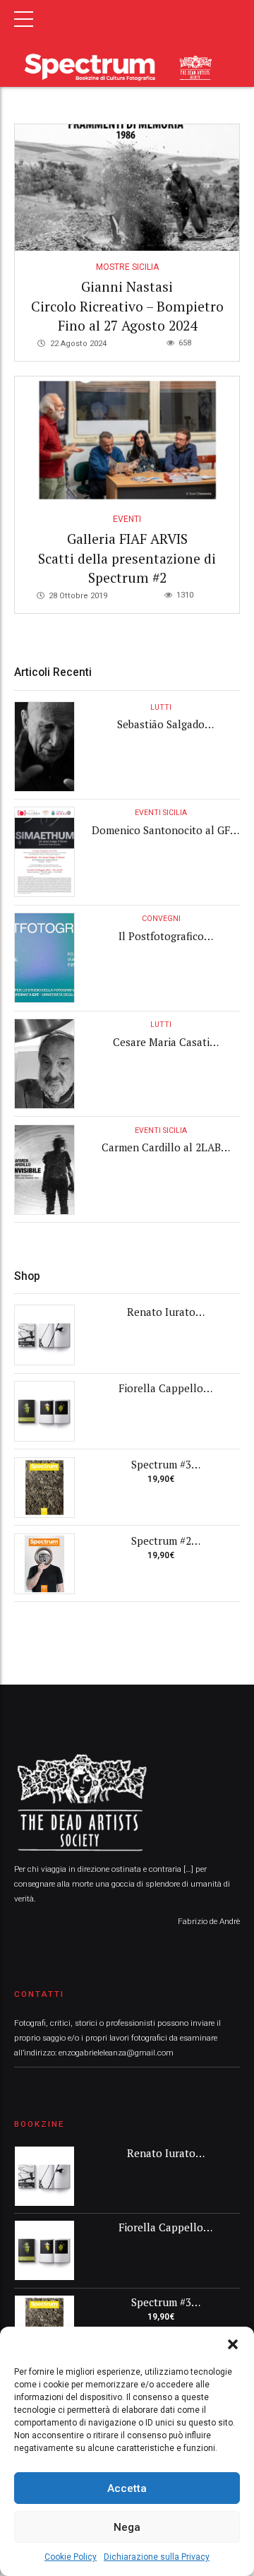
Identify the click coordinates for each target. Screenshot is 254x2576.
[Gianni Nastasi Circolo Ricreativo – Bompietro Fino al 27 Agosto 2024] (127, 188)
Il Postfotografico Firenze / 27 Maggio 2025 (161, 943)
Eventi (127, 519)
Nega (127, 2527)
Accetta (127, 2488)
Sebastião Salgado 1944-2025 (161, 731)
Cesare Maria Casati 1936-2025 (161, 1049)
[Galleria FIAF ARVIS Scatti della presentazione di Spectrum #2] (127, 440)
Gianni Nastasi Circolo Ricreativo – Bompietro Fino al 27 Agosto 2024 (127, 306)
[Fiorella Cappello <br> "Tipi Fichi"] (44, 1411)
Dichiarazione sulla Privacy (157, 2557)
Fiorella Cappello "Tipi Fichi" (161, 1395)
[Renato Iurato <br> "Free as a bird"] (44, 1335)
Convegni (161, 919)
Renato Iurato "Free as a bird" (161, 1319)
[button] (233, 2344)
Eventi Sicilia (161, 813)
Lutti (161, 707)
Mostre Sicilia (127, 267)
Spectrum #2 (161, 1541)
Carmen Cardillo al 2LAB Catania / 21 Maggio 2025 (161, 1155)
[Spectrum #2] (44, 1564)
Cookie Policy (71, 2557)
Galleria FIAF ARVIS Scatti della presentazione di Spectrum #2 (127, 558)
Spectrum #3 (161, 1464)
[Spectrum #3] (44, 1488)
